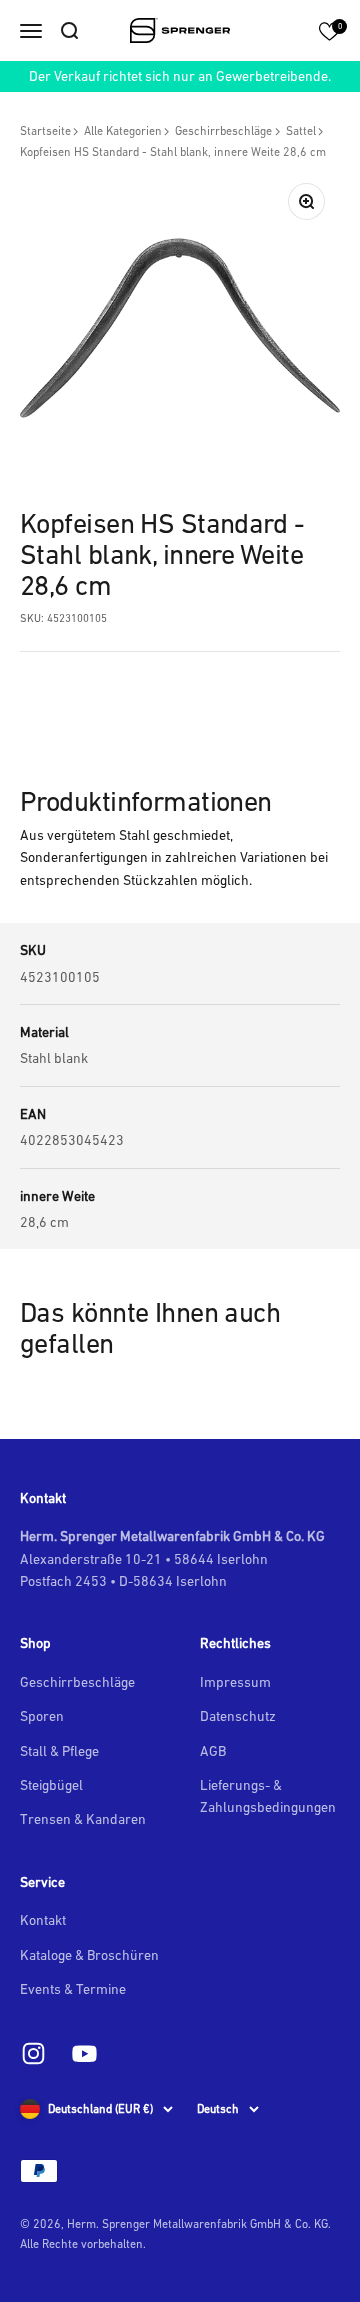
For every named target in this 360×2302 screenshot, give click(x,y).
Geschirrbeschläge (223, 131)
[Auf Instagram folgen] (33, 2053)
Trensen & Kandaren (83, 1819)
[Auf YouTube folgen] (84, 2053)
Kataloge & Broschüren (89, 1955)
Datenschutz (238, 1716)
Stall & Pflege (59, 1751)
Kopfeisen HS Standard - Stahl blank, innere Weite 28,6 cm (173, 152)
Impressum (235, 1682)
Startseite (45, 131)
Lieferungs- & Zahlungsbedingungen (268, 1796)
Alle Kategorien (123, 131)
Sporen (42, 1716)
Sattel (301, 131)
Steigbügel (51, 1785)
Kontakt (43, 1920)
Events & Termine (73, 1989)
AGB (213, 1751)
